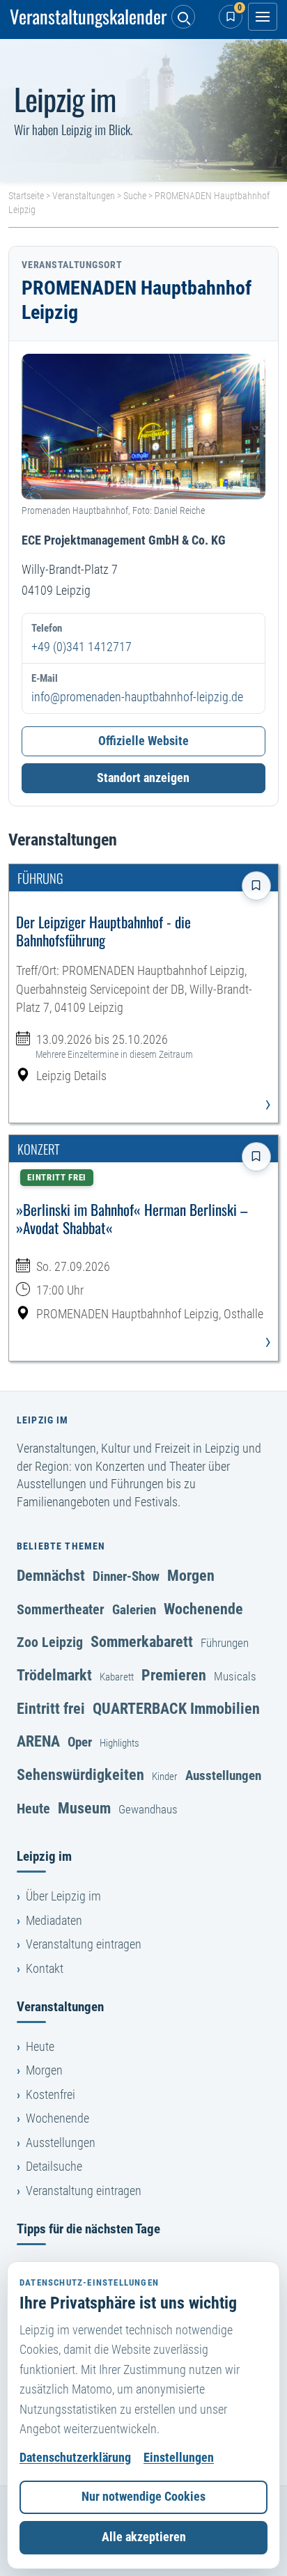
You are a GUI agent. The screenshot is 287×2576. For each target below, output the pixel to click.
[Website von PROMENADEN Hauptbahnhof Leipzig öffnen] (143, 427)
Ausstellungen (223, 1775)
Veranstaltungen (84, 196)
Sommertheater (61, 1609)
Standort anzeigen (143, 778)
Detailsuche (54, 2167)
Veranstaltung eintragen (84, 1944)
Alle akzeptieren (144, 2537)
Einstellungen (179, 2458)
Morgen (191, 1575)
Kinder (165, 1777)
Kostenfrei (51, 2095)
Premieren (174, 1675)
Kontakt (45, 1969)
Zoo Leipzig (50, 1642)
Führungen (225, 1643)
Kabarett (117, 1677)
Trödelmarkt (54, 1675)
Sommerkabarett (142, 1641)
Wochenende (203, 1609)
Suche (135, 196)
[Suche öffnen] (183, 17)
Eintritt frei (51, 1708)
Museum (84, 1808)
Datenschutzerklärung (75, 2458)
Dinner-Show (126, 1576)
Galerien (134, 1610)
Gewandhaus (148, 1809)
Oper (80, 1742)
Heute (33, 1809)
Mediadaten (54, 1921)
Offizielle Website (143, 741)
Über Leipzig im (63, 1896)
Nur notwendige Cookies (143, 2497)
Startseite (26, 196)
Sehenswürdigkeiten (80, 1774)
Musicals (235, 1676)
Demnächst (51, 1575)
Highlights (119, 1743)
